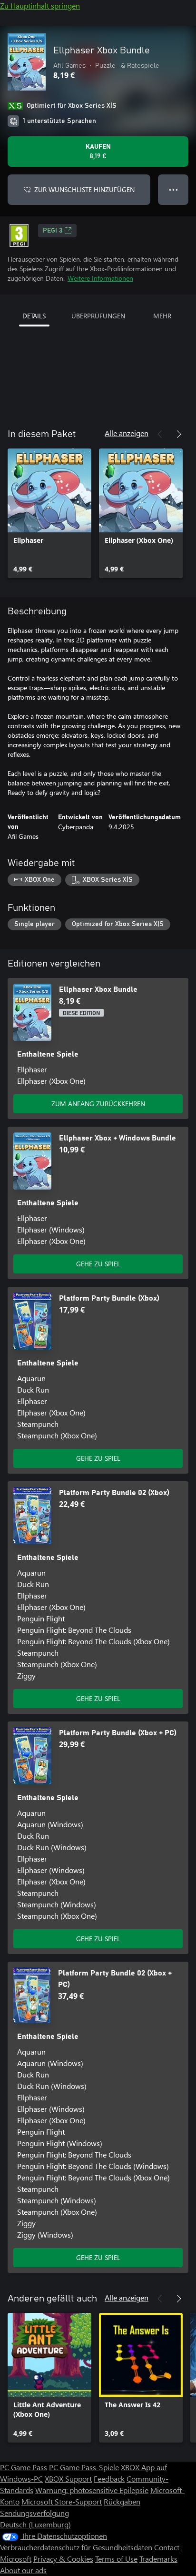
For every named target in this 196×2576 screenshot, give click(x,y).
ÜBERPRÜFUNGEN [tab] (98, 316)
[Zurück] (160, 434)
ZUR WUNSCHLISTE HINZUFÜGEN (84, 189)
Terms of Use (116, 2559)
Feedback (109, 2479)
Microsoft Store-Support (62, 2501)
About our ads (23, 2570)
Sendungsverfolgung (34, 2513)
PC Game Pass (24, 2467)
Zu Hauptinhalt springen (40, 5)
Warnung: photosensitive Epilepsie (92, 2490)
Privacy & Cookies (63, 2559)
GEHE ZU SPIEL (98, 1264)
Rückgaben (122, 2501)
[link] (49, 513)
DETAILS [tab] (34, 316)
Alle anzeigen (127, 433)
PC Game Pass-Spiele (84, 2467)
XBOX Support (68, 2479)
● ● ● (173, 189)
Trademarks (158, 2559)
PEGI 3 (53, 231)
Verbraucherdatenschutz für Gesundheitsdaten (76, 2547)
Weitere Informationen (100, 278)
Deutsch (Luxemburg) (35, 2524)
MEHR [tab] (162, 316)
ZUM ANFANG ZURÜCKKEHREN (98, 1104)
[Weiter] (179, 434)
